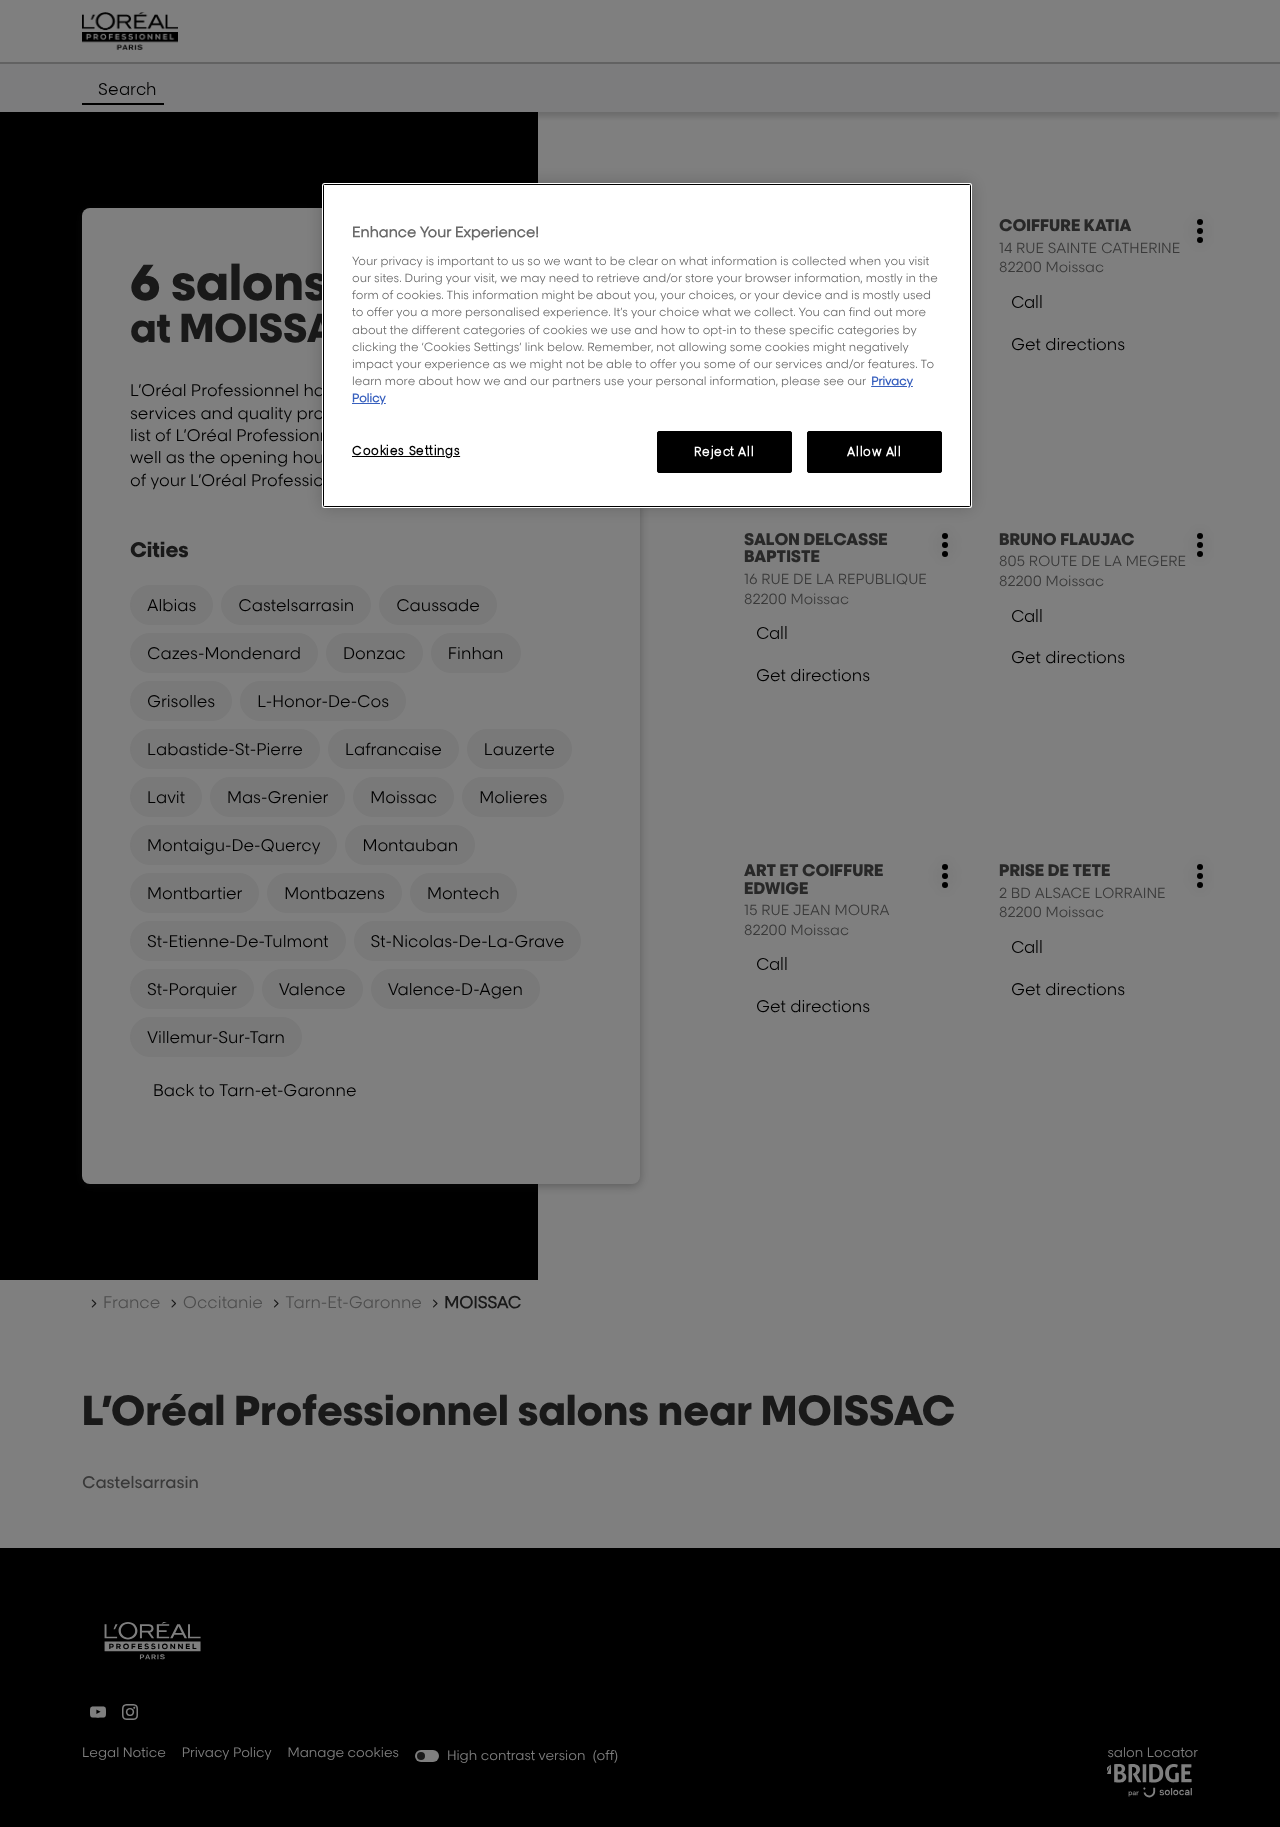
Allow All (874, 451)
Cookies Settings (406, 450)
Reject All (724, 451)
